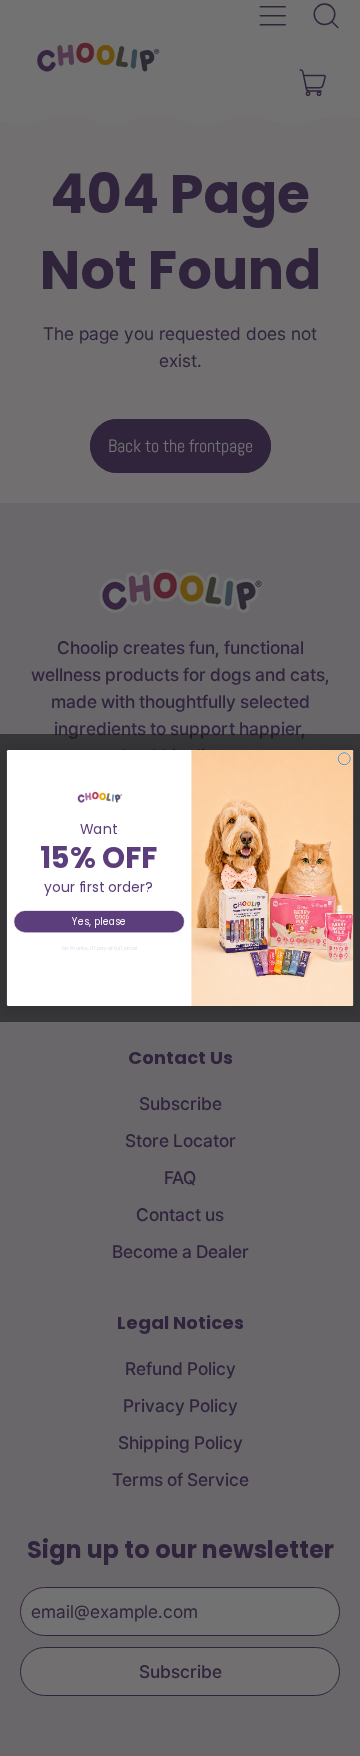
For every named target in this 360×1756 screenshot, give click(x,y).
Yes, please (99, 922)
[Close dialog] (344, 759)
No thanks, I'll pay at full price (99, 947)
